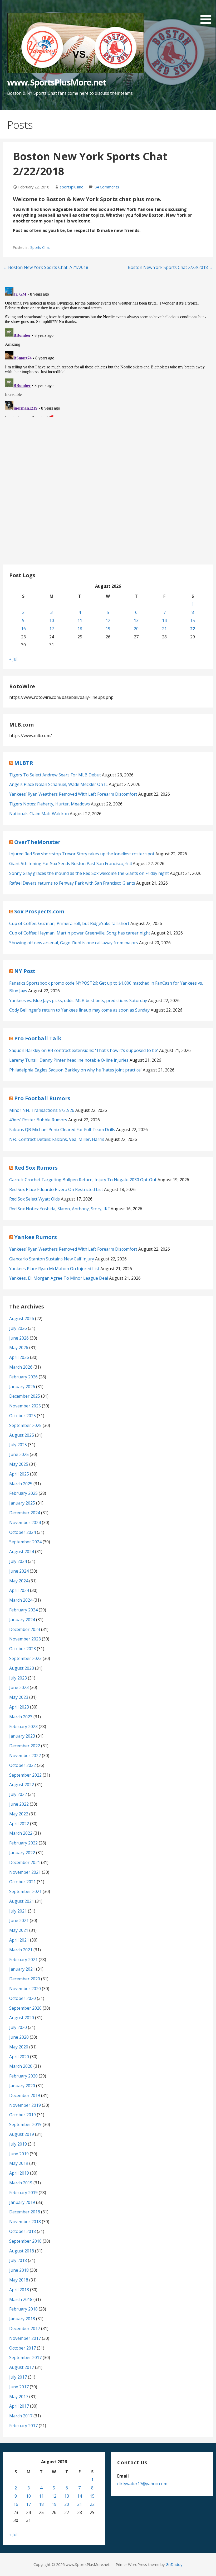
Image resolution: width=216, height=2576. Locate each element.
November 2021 (25, 1872)
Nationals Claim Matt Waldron (39, 814)
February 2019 (23, 2193)
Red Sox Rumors (36, 1168)
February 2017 (23, 2426)
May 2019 (19, 2163)
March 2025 (21, 1484)
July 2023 (18, 1678)
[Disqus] (108, 351)
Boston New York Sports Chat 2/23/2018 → (170, 267)
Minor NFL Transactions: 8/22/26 (42, 1110)
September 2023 (25, 1658)
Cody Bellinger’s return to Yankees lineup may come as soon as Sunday (79, 1010)
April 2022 (19, 1824)
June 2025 (19, 1454)
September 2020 (25, 2008)
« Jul (13, 659)
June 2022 (19, 1804)
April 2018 (19, 2290)
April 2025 (19, 1474)
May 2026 (19, 1348)
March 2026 (21, 1367)
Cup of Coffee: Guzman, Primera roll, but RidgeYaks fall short (69, 923)
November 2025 (25, 1406)
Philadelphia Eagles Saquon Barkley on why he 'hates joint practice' (75, 1070)
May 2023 (19, 1697)
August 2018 (22, 2251)
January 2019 (22, 2202)
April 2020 (19, 2057)
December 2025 (25, 1396)
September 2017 (25, 2357)
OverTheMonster (37, 842)
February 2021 (23, 1960)
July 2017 (18, 2377)
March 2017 (21, 2416)
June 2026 (19, 1338)
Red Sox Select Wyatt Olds (35, 1199)
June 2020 (19, 2037)
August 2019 (22, 2134)
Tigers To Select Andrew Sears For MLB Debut (55, 775)
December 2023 (25, 1629)
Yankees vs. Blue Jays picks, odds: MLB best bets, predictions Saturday (78, 1000)
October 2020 (23, 1998)
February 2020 (23, 2076)
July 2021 (18, 1911)
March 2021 (21, 1950)
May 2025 (19, 1464)
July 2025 (18, 1445)
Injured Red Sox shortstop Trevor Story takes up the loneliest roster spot (82, 854)
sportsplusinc (71, 187)
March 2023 (21, 1717)
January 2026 (22, 1387)
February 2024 (23, 1610)
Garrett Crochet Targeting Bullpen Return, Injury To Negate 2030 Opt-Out (83, 1180)
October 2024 (23, 1532)
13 (136, 620)
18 (80, 629)
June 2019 (19, 2154)
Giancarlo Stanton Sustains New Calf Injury (52, 1259)
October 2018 (23, 2231)
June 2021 (19, 1920)
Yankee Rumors (36, 1237)
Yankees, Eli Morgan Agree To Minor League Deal (59, 1278)
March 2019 (21, 2183)
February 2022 (23, 1843)
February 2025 (23, 1493)
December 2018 (25, 2212)
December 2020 (25, 1979)
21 (164, 629)
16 (23, 629)
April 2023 (19, 1707)
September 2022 (25, 1775)
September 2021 (25, 1891)
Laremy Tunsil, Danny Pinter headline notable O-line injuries (69, 1060)
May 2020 (19, 2047)
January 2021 (22, 1969)
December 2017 (25, 2328)
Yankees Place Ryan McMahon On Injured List (54, 1269)
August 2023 (22, 1668)
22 (193, 629)
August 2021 (22, 1901)
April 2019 (19, 2173)
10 (52, 620)
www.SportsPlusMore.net (57, 82)
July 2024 (18, 1561)
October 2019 (23, 2115)
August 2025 (22, 1435)
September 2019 (25, 2124)
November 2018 (25, 2222)
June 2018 (19, 2270)
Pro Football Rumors (42, 1098)
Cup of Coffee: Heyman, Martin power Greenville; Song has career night (80, 933)
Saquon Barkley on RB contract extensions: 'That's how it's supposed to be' (84, 1050)
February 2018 (23, 2309)
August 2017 (22, 2367)
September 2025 (25, 1425)
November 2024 (25, 1522)
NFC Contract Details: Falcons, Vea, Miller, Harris (57, 1139)
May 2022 (19, 1814)
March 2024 (21, 1600)
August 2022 (22, 1785)
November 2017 (25, 2338)
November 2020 (25, 1989)
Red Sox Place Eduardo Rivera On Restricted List (56, 1189)
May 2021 (19, 1930)
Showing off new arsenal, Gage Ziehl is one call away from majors (74, 943)
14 (164, 620)
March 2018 (21, 2299)
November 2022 (25, 1756)
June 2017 (19, 2387)
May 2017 (19, 2397)
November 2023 (25, 1639)
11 (80, 620)
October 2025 (23, 1416)
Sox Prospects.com (39, 911)
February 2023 (23, 1726)
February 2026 (23, 1377)
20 (136, 629)
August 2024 (22, 1552)
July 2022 (18, 1794)
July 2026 (18, 1328)
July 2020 (18, 2027)
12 (108, 620)
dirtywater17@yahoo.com (142, 2484)
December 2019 (25, 2095)
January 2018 (22, 2319)
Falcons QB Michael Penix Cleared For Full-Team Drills (62, 1130)
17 (52, 629)
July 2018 (18, 2260)
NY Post (25, 971)
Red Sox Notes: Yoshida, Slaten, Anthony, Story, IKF (59, 1209)
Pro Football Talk (38, 1038)
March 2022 (21, 1833)
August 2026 (22, 1318)
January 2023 (22, 1736)
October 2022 (23, 1765)
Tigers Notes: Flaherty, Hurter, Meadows (50, 804)
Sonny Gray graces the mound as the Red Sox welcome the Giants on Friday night (89, 873)
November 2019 (25, 2105)
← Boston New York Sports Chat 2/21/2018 (46, 267)
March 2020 (21, 2066)
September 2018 (25, 2241)
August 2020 (22, 2018)
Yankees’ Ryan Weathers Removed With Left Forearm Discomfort (73, 794)
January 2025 (22, 1503)
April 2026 (19, 1357)
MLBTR (24, 763)
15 (193, 620)
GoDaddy (174, 2565)
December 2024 (25, 1513)
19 (108, 629)
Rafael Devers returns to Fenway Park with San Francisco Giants (72, 883)
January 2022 (22, 1853)
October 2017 (23, 2348)
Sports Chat (40, 247)
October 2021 (23, 1882)
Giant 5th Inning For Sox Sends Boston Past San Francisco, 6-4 (70, 864)
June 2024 (19, 1571)
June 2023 (19, 1687)
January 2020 (22, 2086)
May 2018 (19, 2280)
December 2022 (25, 1746)
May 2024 (19, 1581)
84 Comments (107, 187)
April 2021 (19, 1940)
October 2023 (23, 1649)
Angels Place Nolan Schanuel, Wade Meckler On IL (58, 784)
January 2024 (22, 1620)
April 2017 (19, 2406)
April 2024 (19, 1590)
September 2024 (25, 1542)
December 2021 (25, 1862)
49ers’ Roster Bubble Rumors (38, 1120)
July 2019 (18, 2144)
